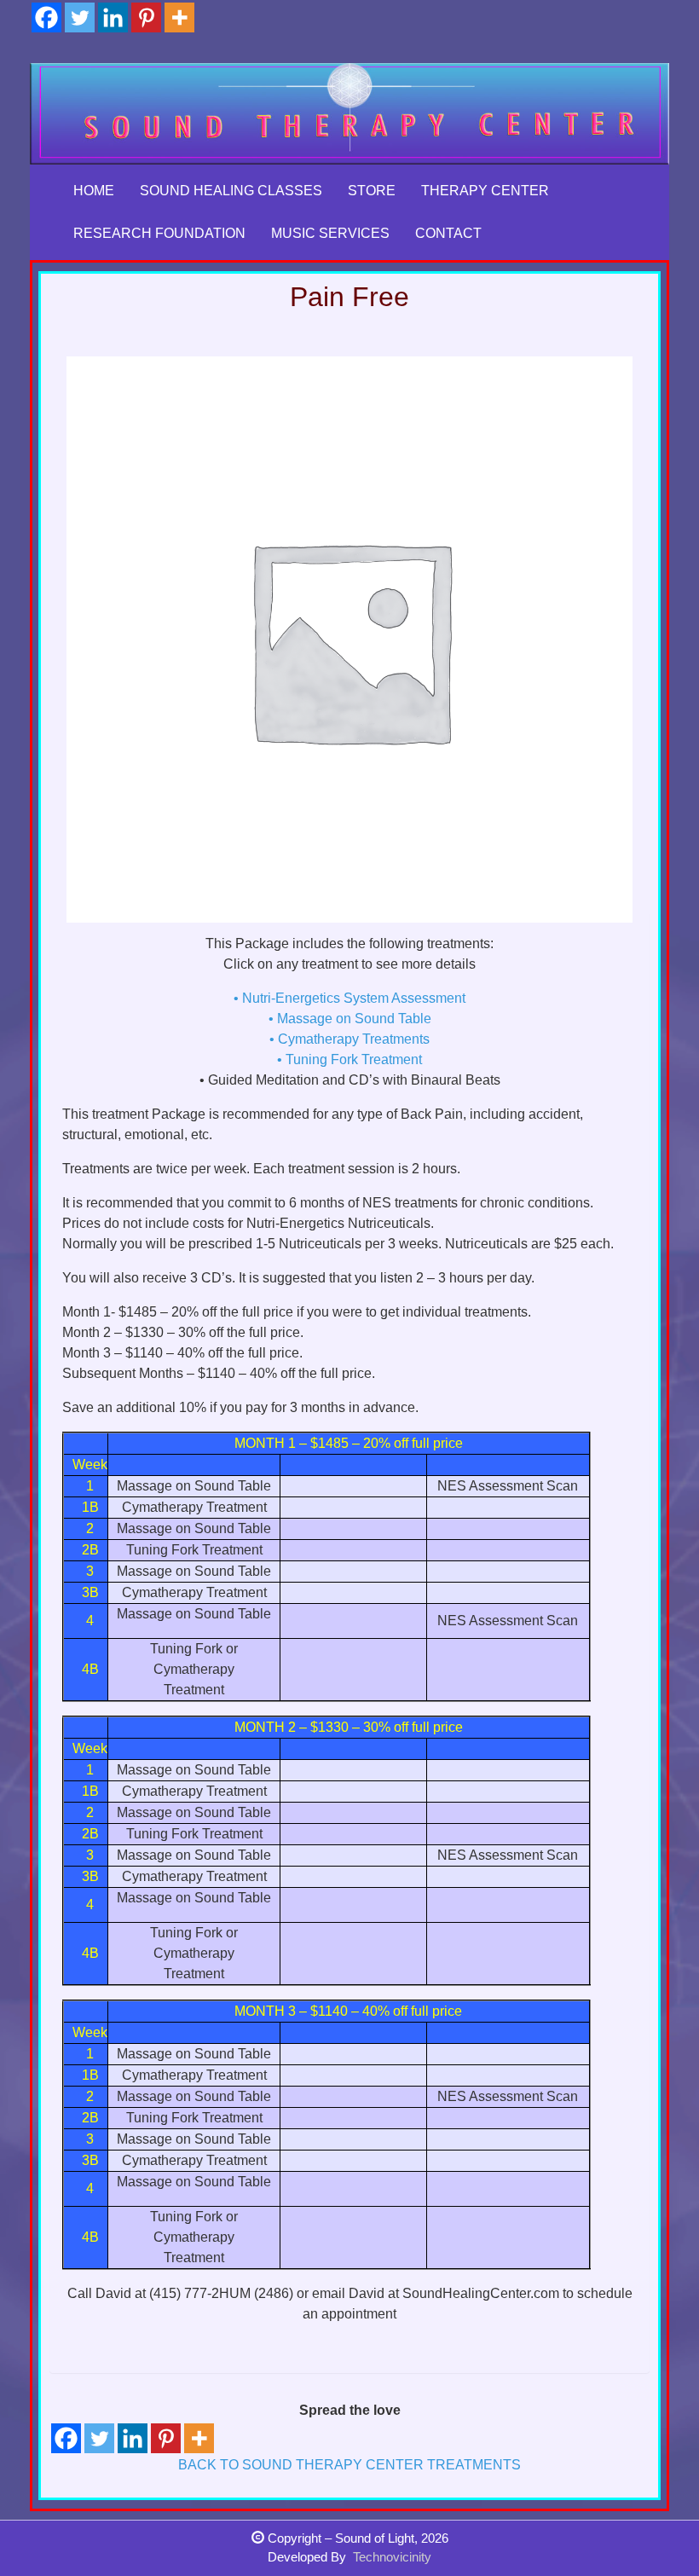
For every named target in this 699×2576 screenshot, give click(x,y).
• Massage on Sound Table (350, 1019)
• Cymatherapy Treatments (349, 1039)
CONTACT (448, 233)
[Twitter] (80, 17)
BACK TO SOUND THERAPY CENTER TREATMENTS (349, 2465)
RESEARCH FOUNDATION (159, 233)
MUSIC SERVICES (330, 233)
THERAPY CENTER (485, 191)
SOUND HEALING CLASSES (231, 191)
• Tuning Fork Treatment (349, 1059)
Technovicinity (392, 2557)
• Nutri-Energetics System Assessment (349, 998)
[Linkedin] (113, 17)
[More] (179, 17)
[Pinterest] (146, 17)
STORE (372, 191)
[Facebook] (46, 17)
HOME (94, 191)
